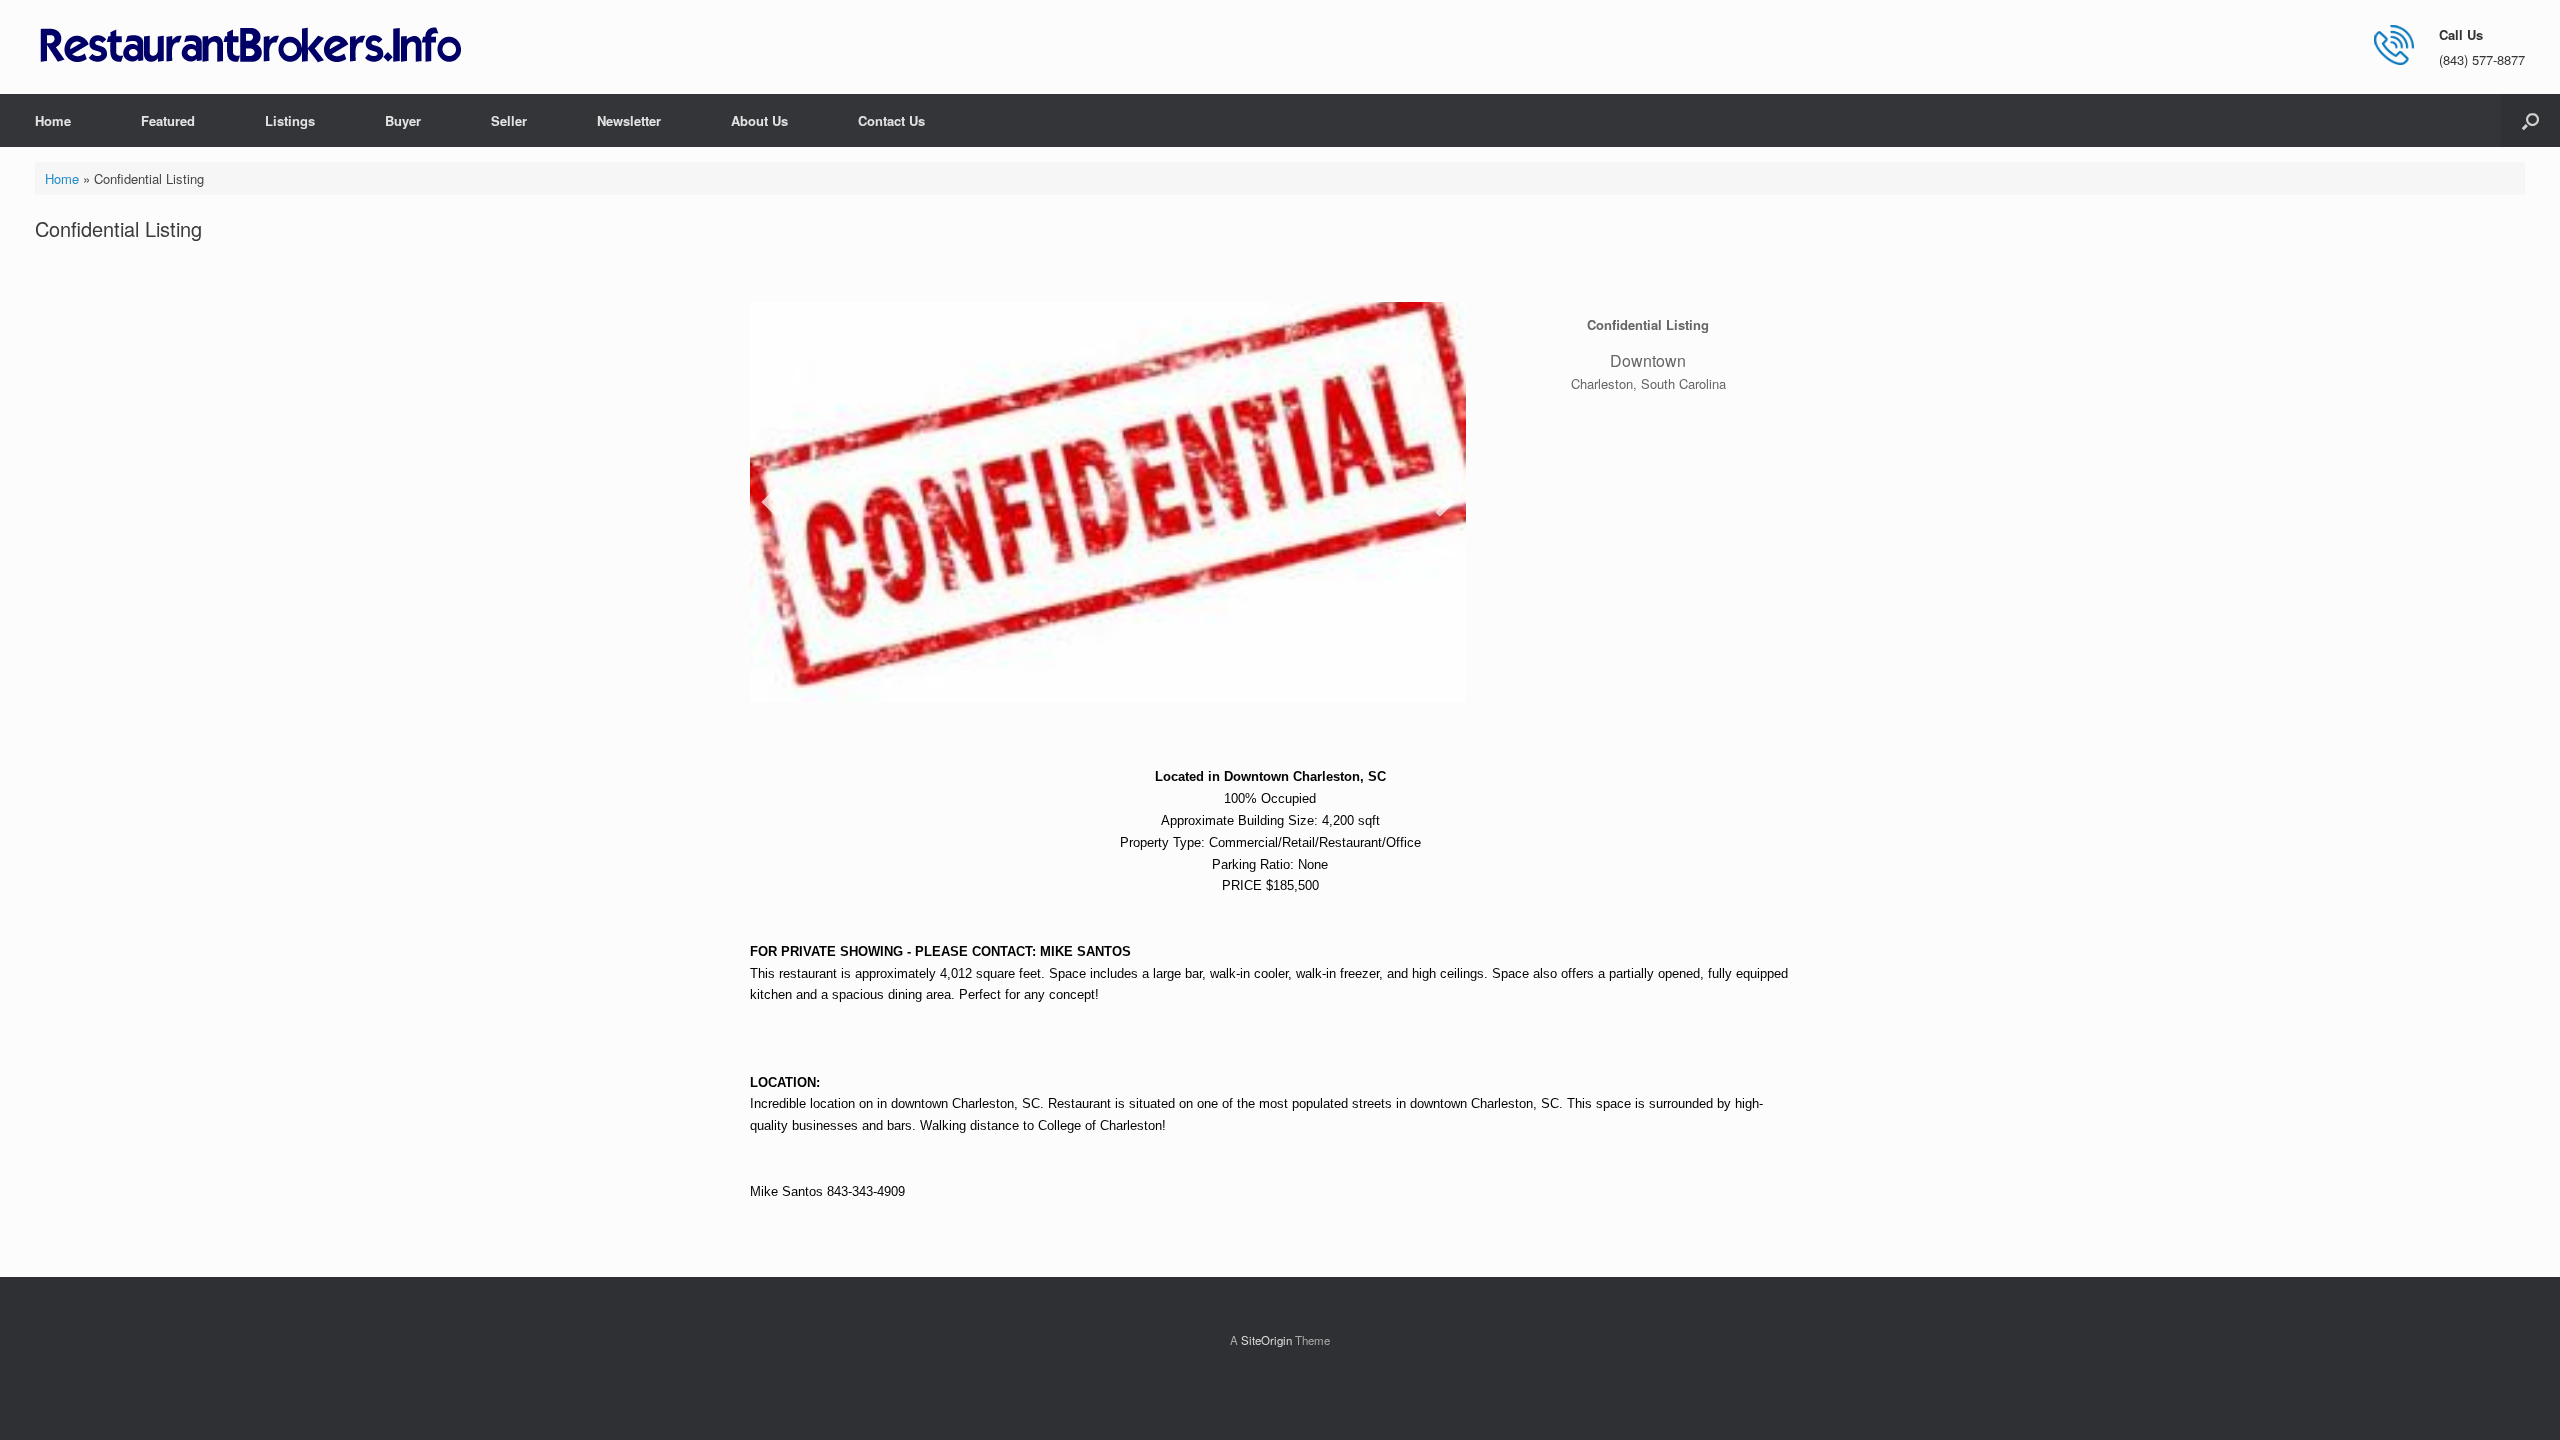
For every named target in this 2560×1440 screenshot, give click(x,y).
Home (53, 120)
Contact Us (891, 120)
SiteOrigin (1266, 1340)
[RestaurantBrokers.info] (251, 46)
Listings (290, 120)
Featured (168, 120)
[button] (2530, 120)
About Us (759, 120)
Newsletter (629, 120)
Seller (509, 120)
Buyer (403, 120)
